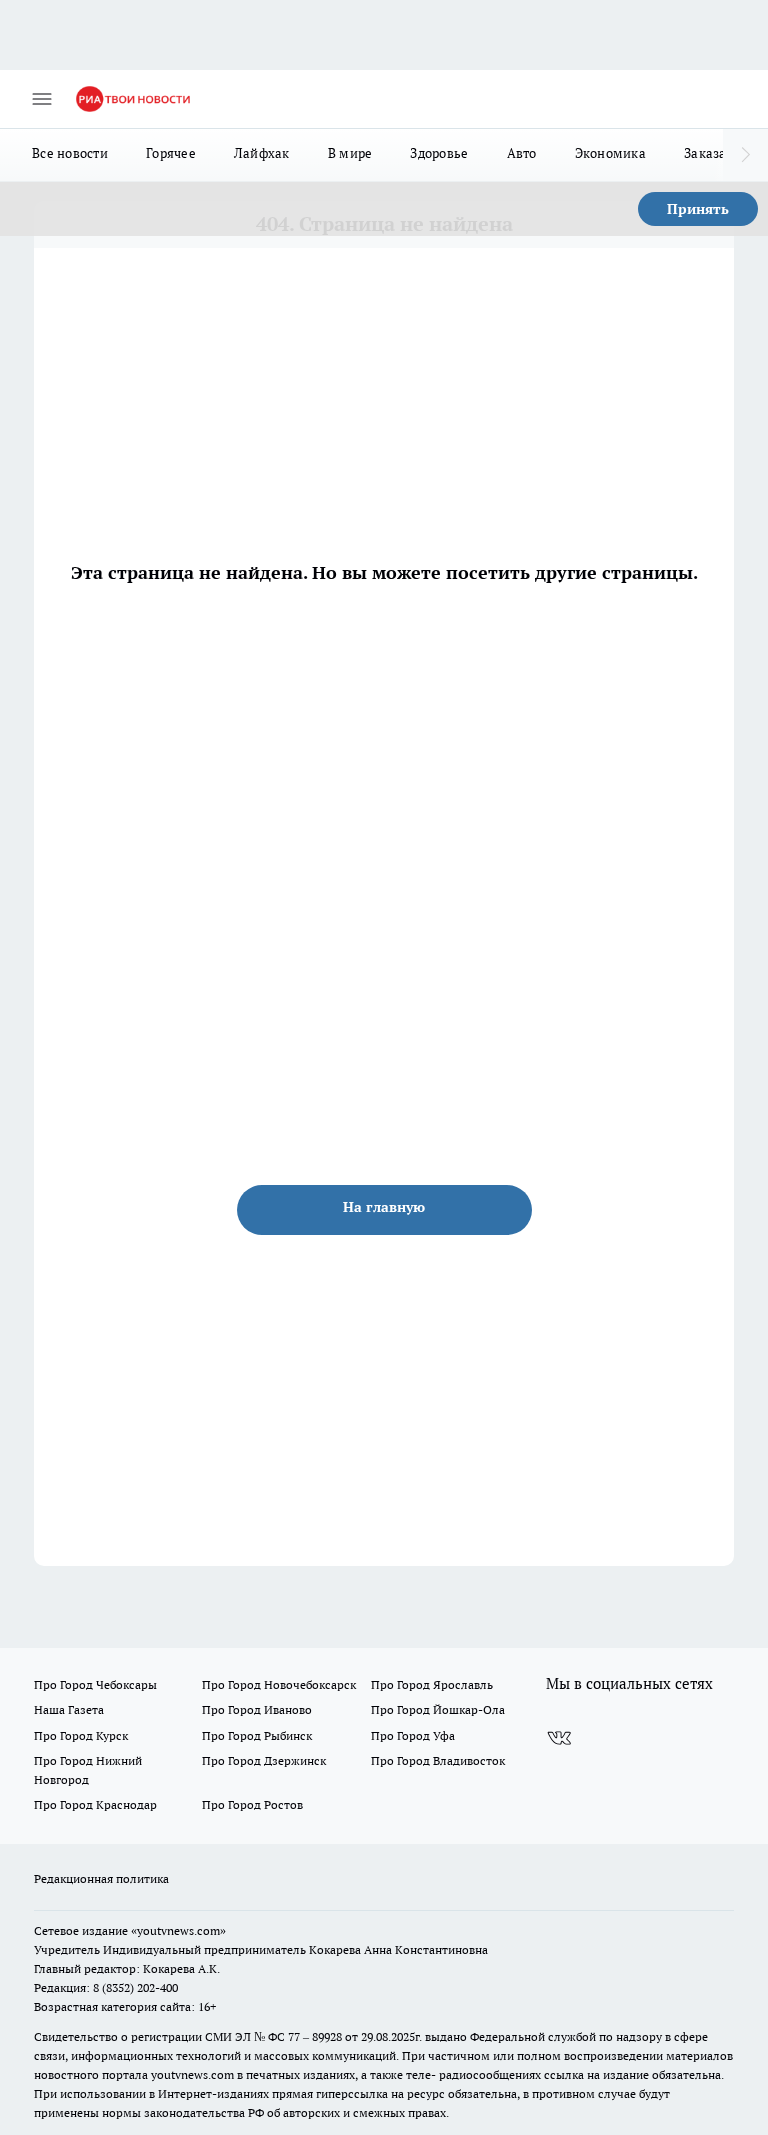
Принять (698, 209)
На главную (384, 1207)
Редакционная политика (101, 1878)
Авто (522, 153)
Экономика (610, 153)
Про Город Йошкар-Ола (438, 1709)
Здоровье (439, 153)
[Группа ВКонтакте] (559, 1738)
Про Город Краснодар (95, 1804)
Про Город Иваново (257, 1709)
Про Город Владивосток (438, 1760)
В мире (350, 153)
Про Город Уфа (413, 1735)
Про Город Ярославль (432, 1684)
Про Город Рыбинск (257, 1735)
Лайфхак (262, 153)
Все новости (70, 153)
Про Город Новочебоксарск (279, 1684)
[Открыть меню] (42, 99)
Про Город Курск (81, 1735)
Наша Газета (69, 1709)
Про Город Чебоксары (95, 1684)
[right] (745, 155)
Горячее (171, 153)
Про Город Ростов (252, 1804)
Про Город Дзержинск (264, 1760)
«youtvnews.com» (178, 1930)
